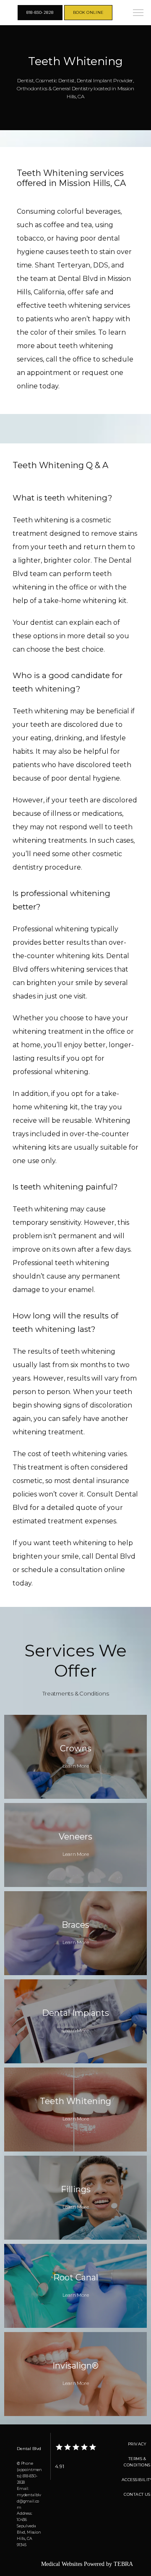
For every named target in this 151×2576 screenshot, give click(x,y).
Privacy (137, 2444)
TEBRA (123, 2564)
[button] (138, 13)
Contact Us (137, 2494)
